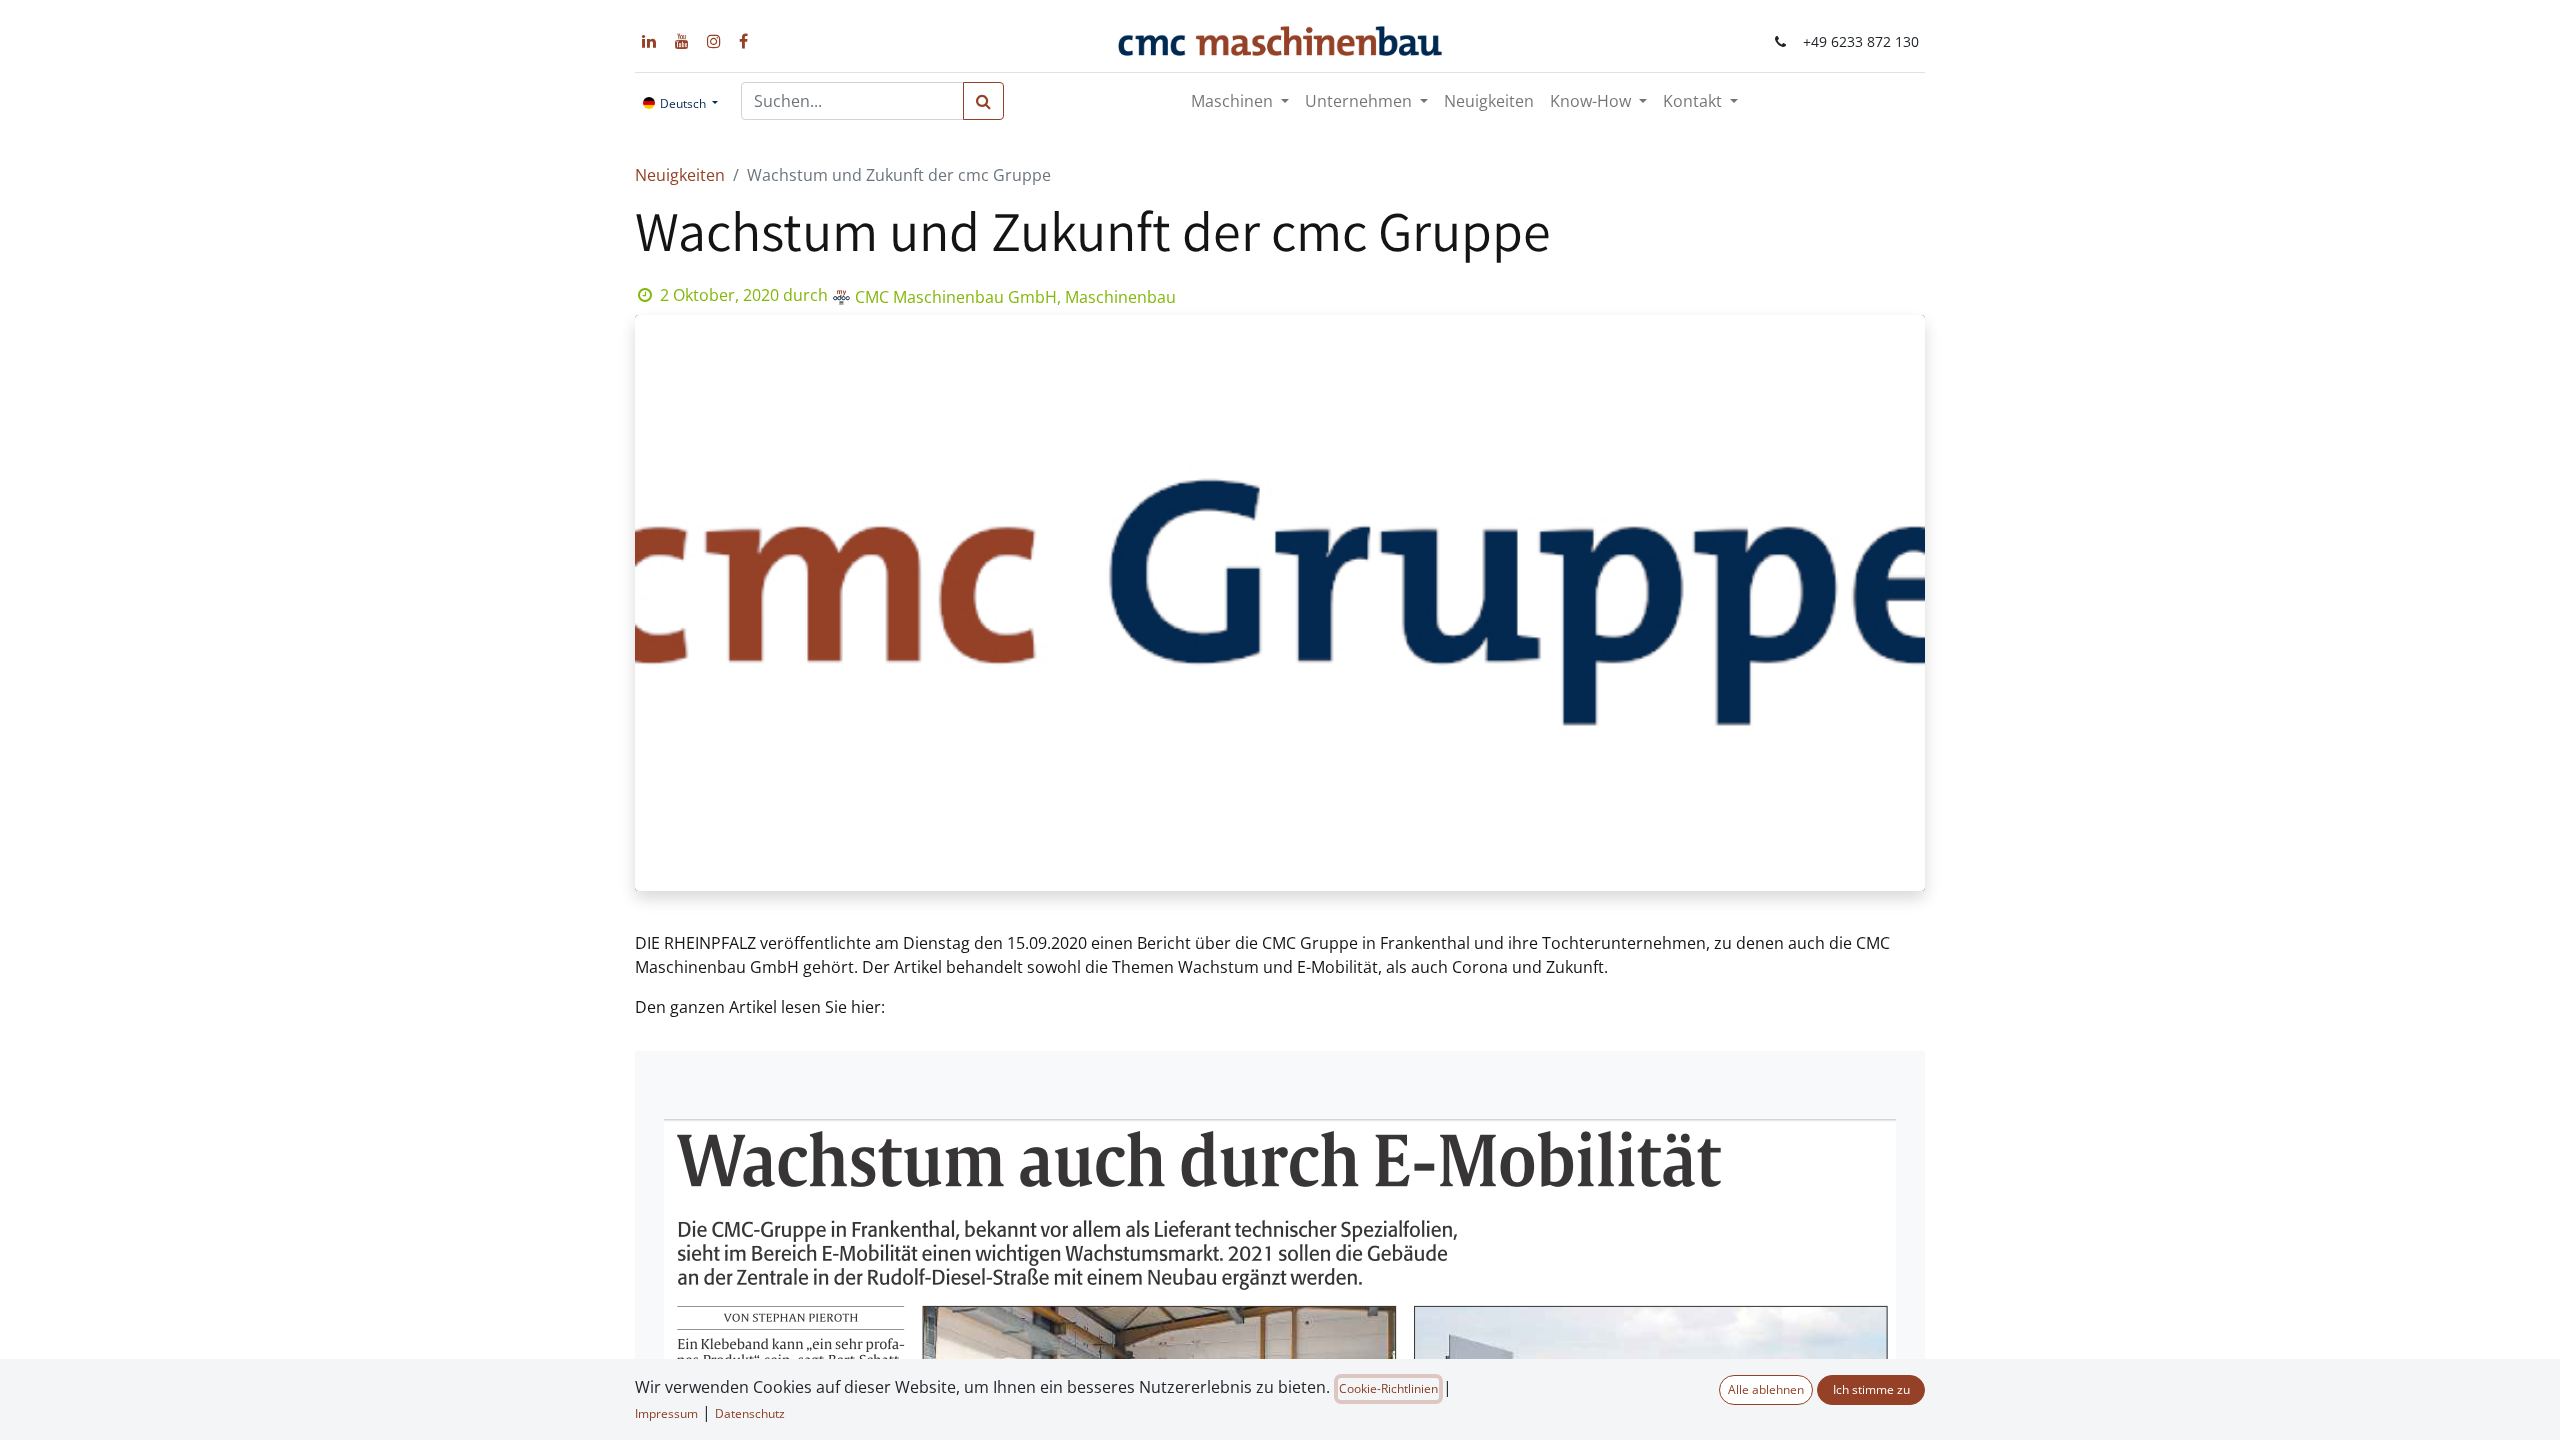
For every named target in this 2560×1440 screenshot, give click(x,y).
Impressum (666, 1413)
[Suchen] (983, 101)
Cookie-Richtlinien (1388, 1388)
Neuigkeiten (680, 175)
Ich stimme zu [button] (1871, 1389)
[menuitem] (1489, 101)
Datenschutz (750, 1413)
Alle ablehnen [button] (1766, 1389)
